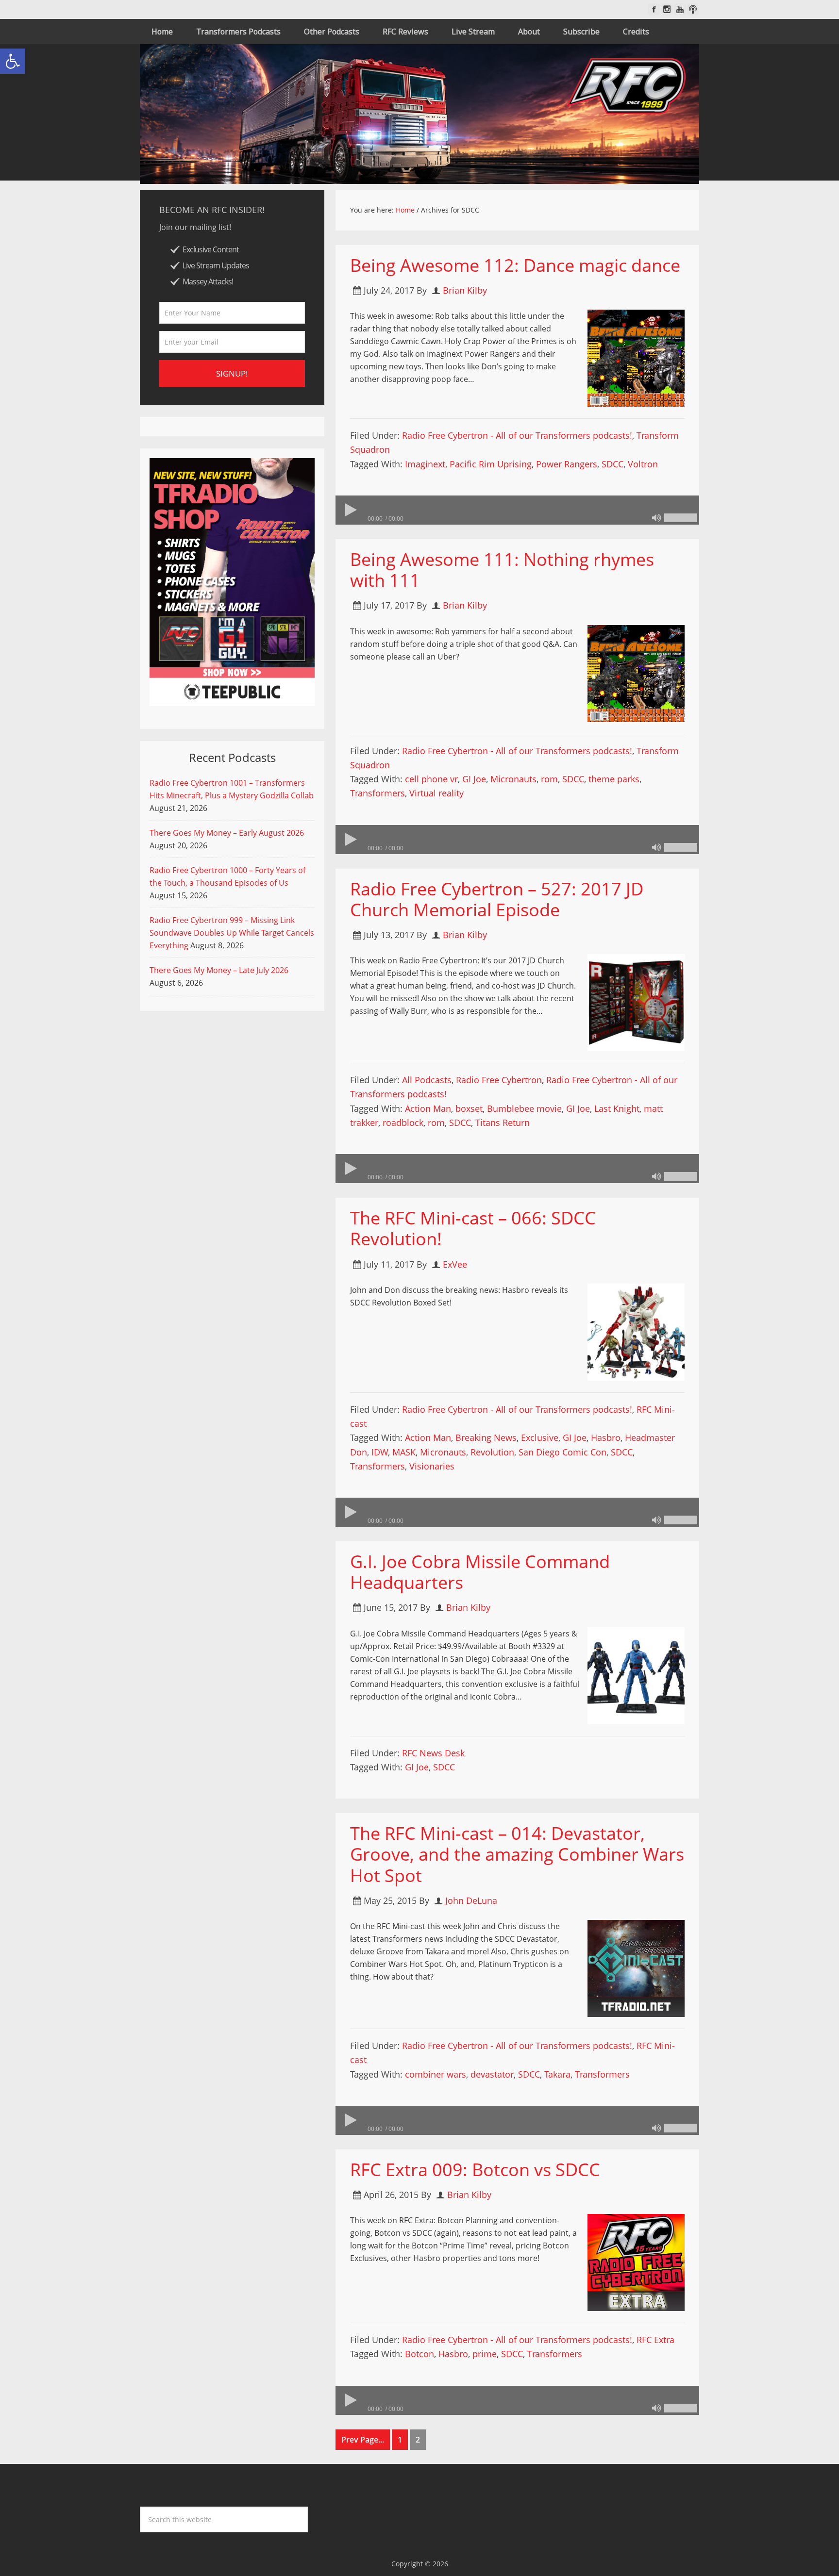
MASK (404, 1452)
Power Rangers (567, 464)
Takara (557, 2074)
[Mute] (656, 518)
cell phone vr (431, 779)
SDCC (612, 464)
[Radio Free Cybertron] (419, 114)
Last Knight (617, 1108)
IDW (380, 1452)
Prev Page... (363, 2440)
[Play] (350, 510)
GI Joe (474, 779)
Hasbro (606, 1437)
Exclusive (540, 1437)
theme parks (614, 779)
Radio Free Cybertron (499, 1080)
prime (485, 2354)
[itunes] (693, 9)
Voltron (643, 464)
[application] (517, 510)
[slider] (681, 518)
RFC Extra (655, 2340)
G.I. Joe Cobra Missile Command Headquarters (480, 1572)
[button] (13, 61)
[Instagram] (667, 9)
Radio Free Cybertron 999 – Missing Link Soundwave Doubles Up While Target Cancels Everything (232, 933)
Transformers (378, 793)
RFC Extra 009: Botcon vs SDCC (475, 2170)
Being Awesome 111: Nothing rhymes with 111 (502, 570)
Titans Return (503, 1123)
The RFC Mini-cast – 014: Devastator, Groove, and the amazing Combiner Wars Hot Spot (517, 1854)
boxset (469, 1108)
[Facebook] (654, 9)
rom (549, 779)
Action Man (428, 1108)
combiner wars (436, 2074)
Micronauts (513, 779)
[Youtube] (680, 9)
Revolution (492, 1452)
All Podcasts (427, 1080)
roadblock (403, 1123)
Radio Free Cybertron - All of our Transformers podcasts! (517, 435)
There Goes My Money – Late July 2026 (219, 970)
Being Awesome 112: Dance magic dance (515, 265)
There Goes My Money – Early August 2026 (227, 833)
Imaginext (425, 464)
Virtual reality (436, 793)
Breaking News (486, 1437)
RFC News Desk (433, 1753)
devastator (492, 2074)
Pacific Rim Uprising (491, 464)
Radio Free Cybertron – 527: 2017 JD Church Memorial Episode (497, 899)
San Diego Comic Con (562, 1452)
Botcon (419, 2354)
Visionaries (432, 1466)
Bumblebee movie (524, 1108)
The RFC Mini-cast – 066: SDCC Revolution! (473, 1228)
